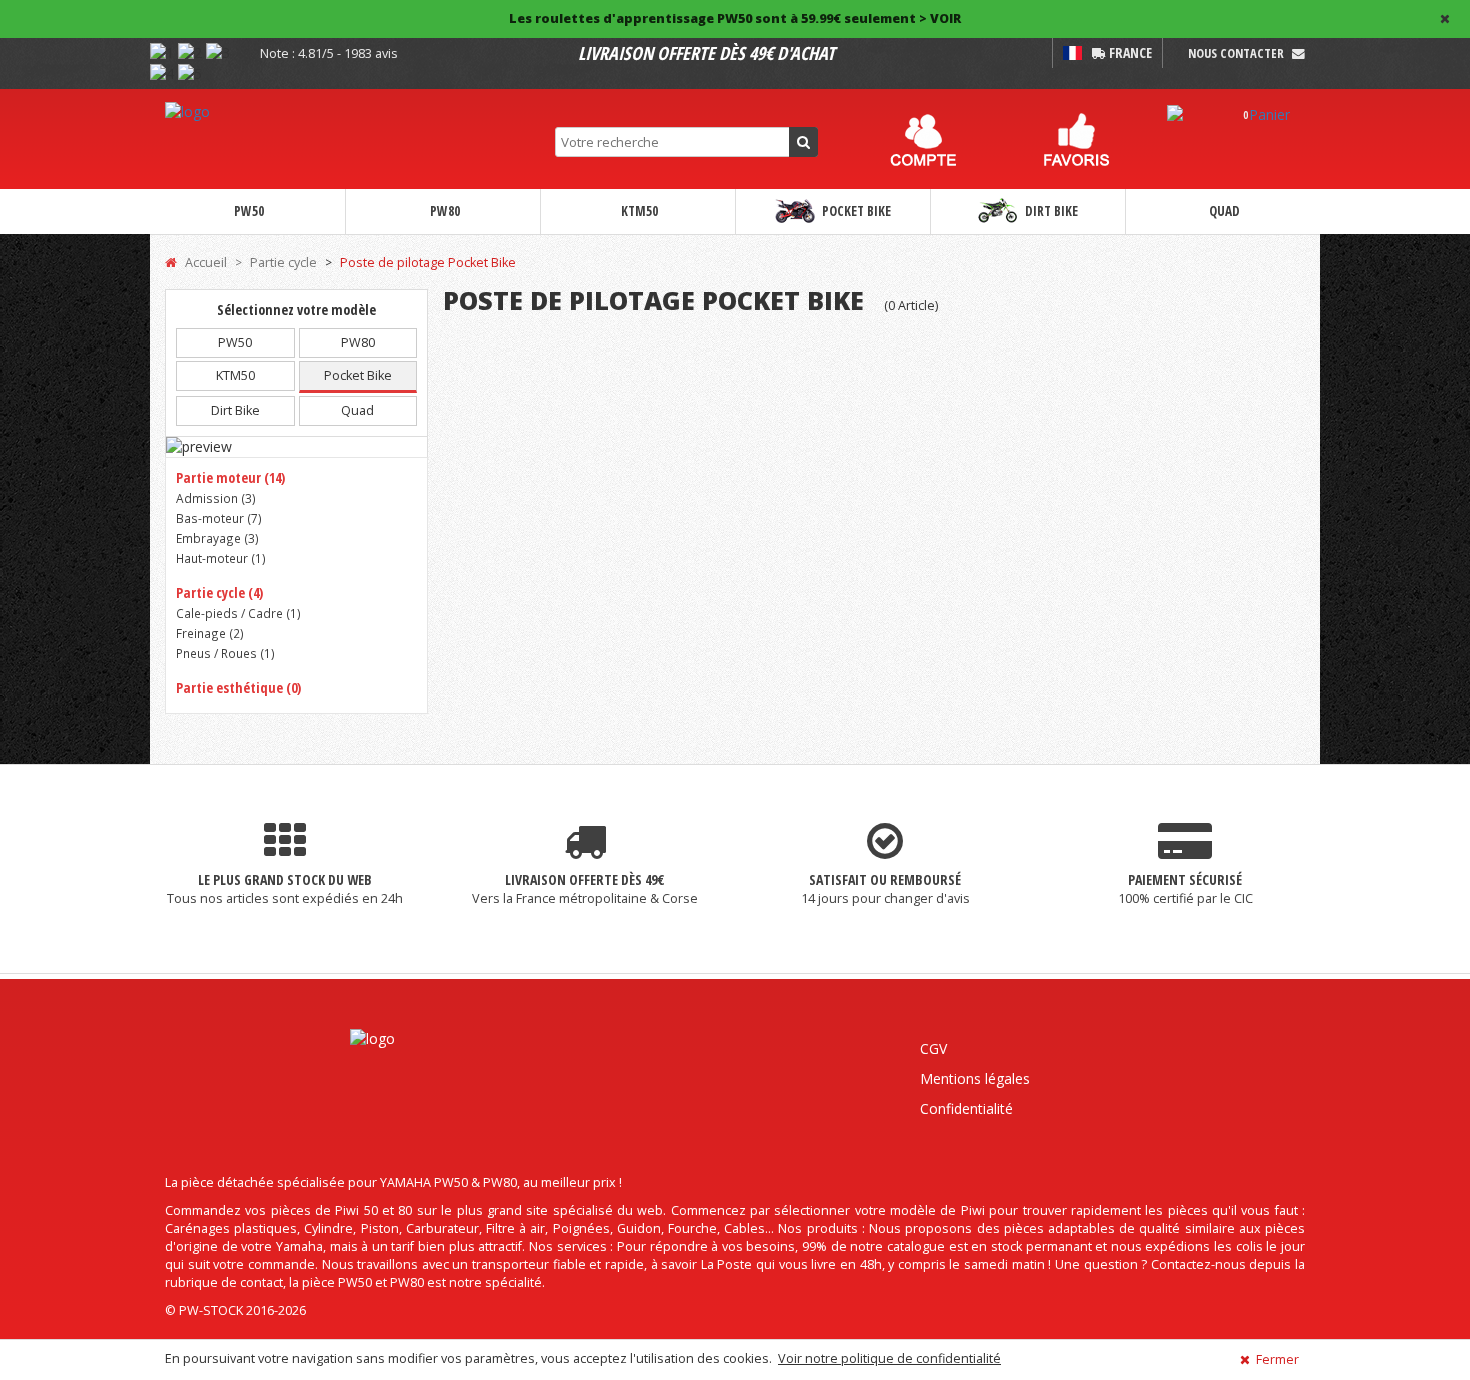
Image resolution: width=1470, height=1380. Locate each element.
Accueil (204, 262)
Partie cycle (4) (219, 592)
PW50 (247, 211)
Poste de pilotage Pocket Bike (428, 262)
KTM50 (638, 211)
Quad (1223, 211)
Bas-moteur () (219, 518)
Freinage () (210, 633)
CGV (933, 1048)
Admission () (216, 498)
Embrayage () (217, 538)
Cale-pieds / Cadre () (238, 613)
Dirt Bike (1050, 211)
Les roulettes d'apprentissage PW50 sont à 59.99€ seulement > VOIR (735, 18)
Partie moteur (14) (230, 477)
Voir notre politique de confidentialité (889, 1358)
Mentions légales (975, 1078)
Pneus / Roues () (225, 653)
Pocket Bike (855, 211)
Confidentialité (966, 1108)
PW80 (443, 211)
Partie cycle (283, 262)
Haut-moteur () (221, 558)
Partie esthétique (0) (238, 687)
